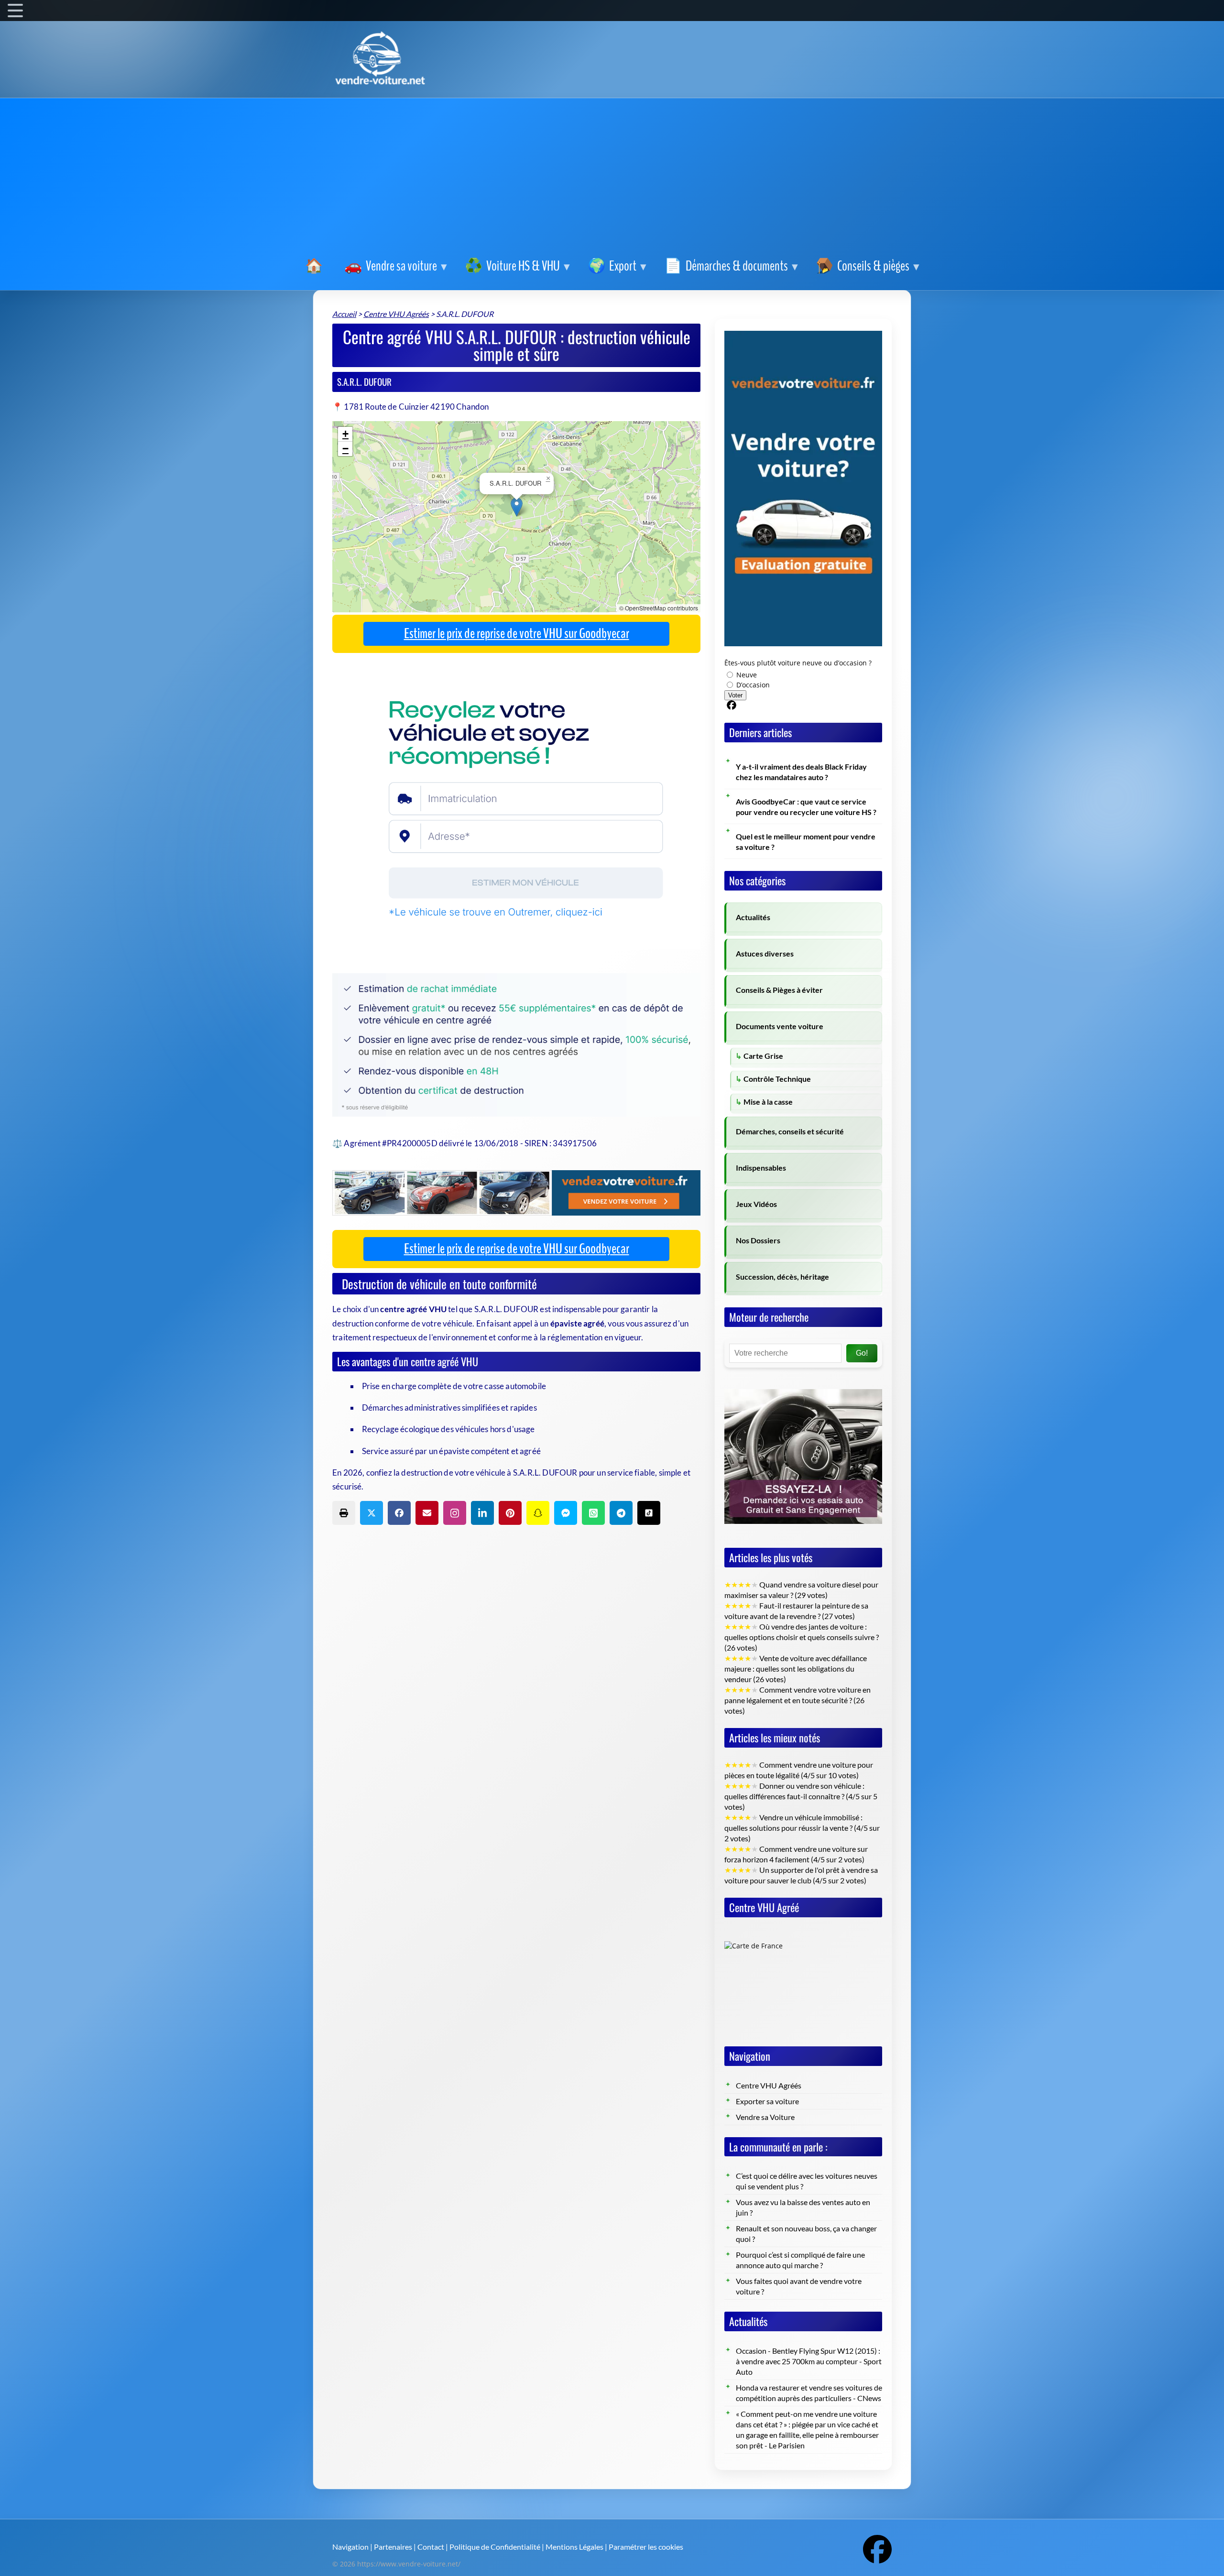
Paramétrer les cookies (646, 2547)
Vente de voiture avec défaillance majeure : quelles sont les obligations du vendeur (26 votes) (796, 1669)
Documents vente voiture (780, 1026)
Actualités (753, 917)
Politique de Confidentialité (495, 2547)
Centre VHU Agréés (769, 2086)
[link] (316, 266)
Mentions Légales (574, 2547)
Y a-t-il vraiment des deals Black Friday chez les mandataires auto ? (801, 772)
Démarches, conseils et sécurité (790, 1131)
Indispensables (761, 1168)
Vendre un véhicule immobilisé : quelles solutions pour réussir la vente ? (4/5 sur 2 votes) (802, 1828)
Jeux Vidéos (756, 1204)
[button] (517, 507)
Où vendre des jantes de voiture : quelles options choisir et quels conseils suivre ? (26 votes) (802, 1637)
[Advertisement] (612, 179)
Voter (735, 695)
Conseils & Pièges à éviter (779, 990)
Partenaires (393, 2547)
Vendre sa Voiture (765, 2117)
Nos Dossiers (758, 1240)
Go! (862, 1353)
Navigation (350, 2547)
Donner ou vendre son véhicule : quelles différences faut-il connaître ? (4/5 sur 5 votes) (801, 1796)
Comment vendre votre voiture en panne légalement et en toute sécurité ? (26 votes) (798, 1700)
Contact (431, 2547)
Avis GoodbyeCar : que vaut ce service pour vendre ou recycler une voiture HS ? (806, 807)
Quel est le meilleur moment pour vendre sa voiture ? (806, 842)
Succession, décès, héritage (782, 1277)
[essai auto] (803, 1382)
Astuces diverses (765, 954)
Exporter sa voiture (767, 2101)
